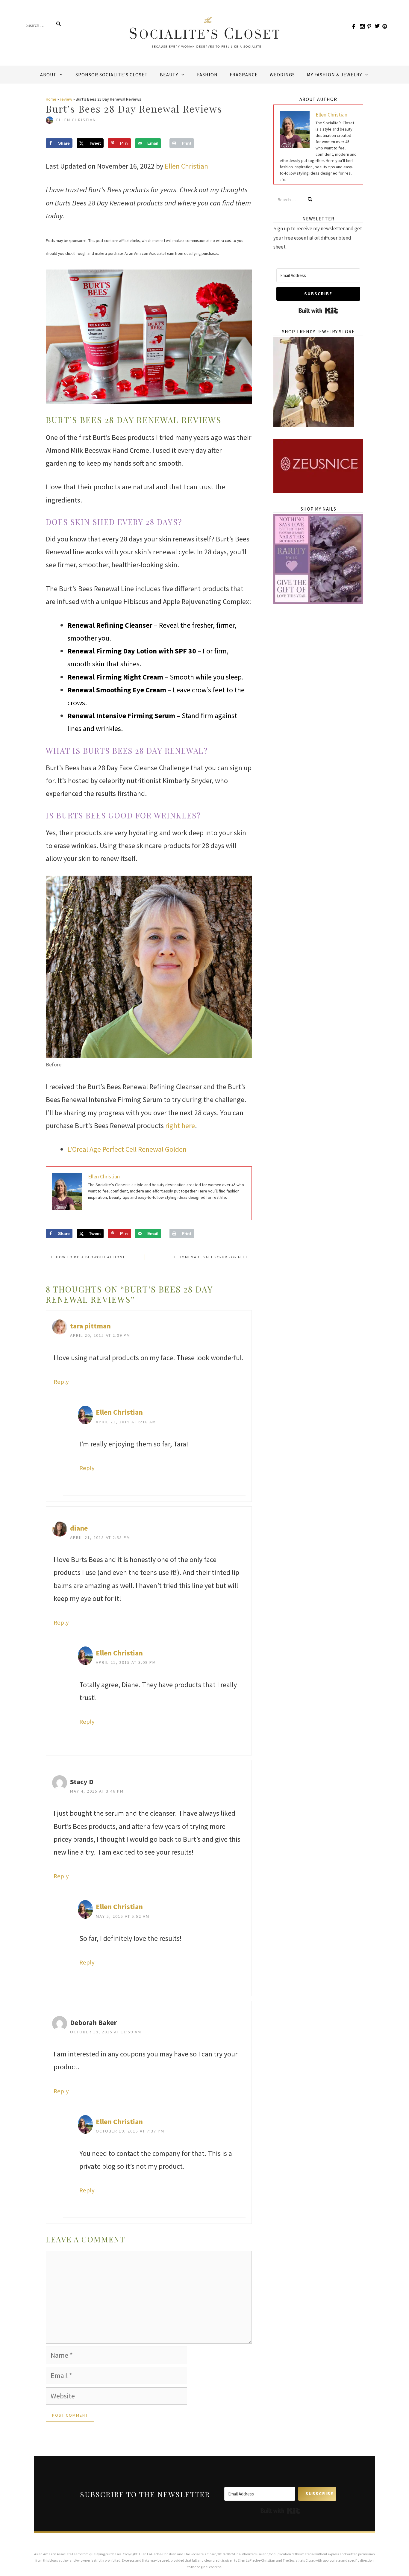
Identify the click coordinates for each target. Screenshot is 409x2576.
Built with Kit (318, 311)
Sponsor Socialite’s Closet (112, 75)
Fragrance (244, 75)
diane (79, 1528)
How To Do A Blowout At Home (91, 1257)
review (66, 99)
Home (51, 99)
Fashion (207, 75)
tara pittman (90, 1326)
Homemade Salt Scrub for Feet (213, 1257)
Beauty (169, 75)
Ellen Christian (186, 166)
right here (180, 1126)
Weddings (282, 75)
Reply (61, 1382)
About (48, 75)
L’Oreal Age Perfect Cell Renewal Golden (127, 1149)
